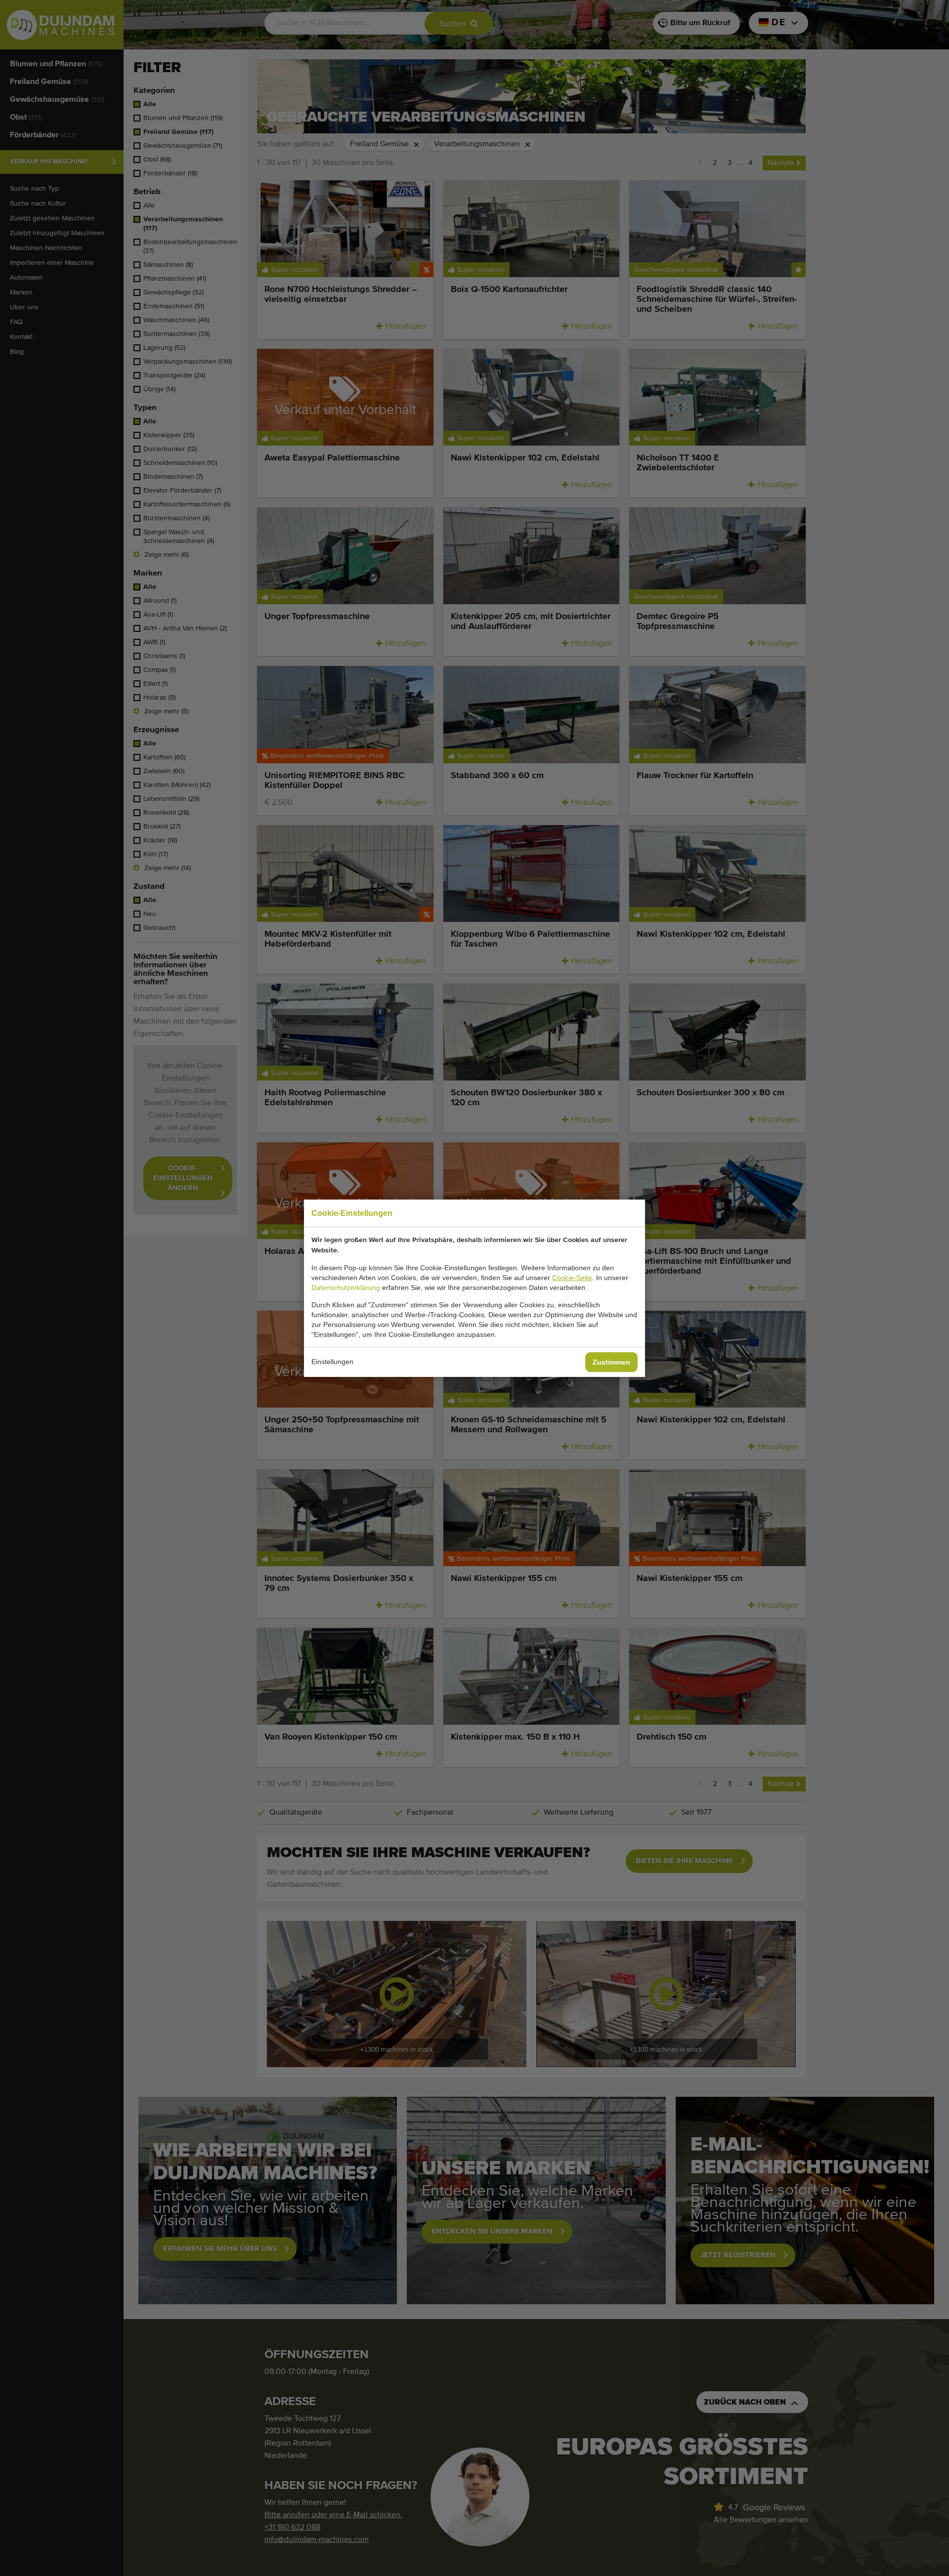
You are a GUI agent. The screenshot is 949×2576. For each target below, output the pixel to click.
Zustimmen (611, 1362)
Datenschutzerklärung (346, 1288)
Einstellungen (332, 1362)
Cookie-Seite (572, 1278)
